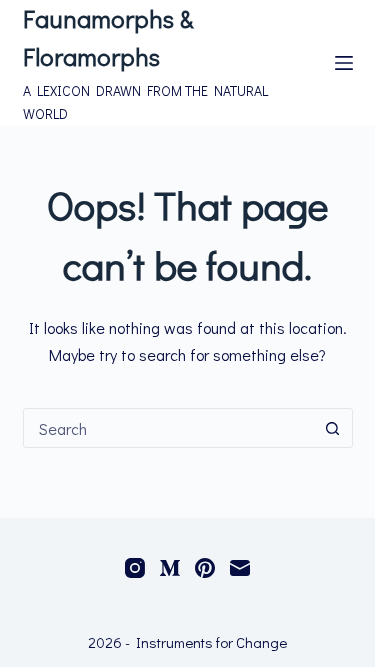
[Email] (240, 568)
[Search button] (333, 428)
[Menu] (344, 63)
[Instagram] (135, 568)
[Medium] (170, 568)
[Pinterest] (205, 568)
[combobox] (169, 428)
